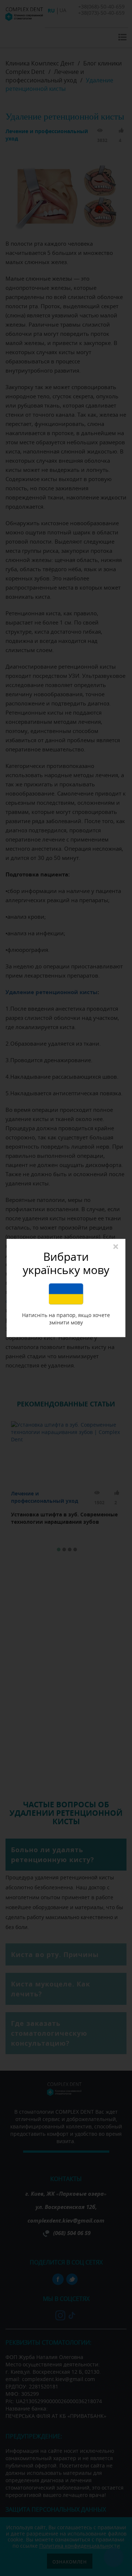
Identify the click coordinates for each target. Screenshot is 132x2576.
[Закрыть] (116, 1247)
